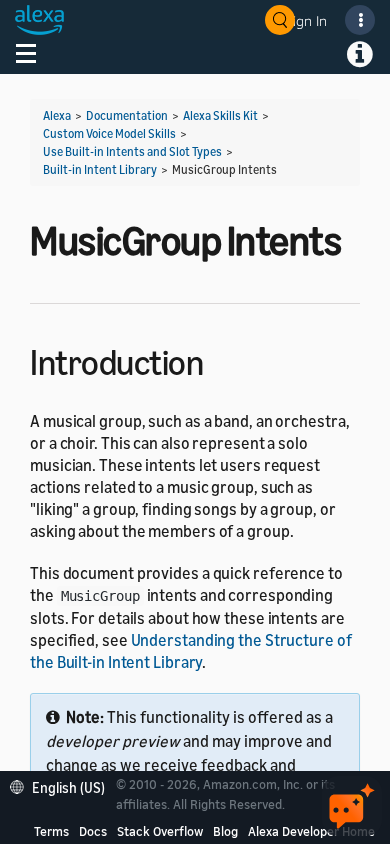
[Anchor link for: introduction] (220, 359)
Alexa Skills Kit (220, 115)
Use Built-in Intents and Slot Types (132, 151)
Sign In (306, 20)
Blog (225, 831)
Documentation (127, 115)
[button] (62, 785)
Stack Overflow (160, 831)
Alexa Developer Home (311, 831)
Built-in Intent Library (100, 169)
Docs (93, 831)
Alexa (57, 115)
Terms (51, 831)
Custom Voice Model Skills (109, 133)
